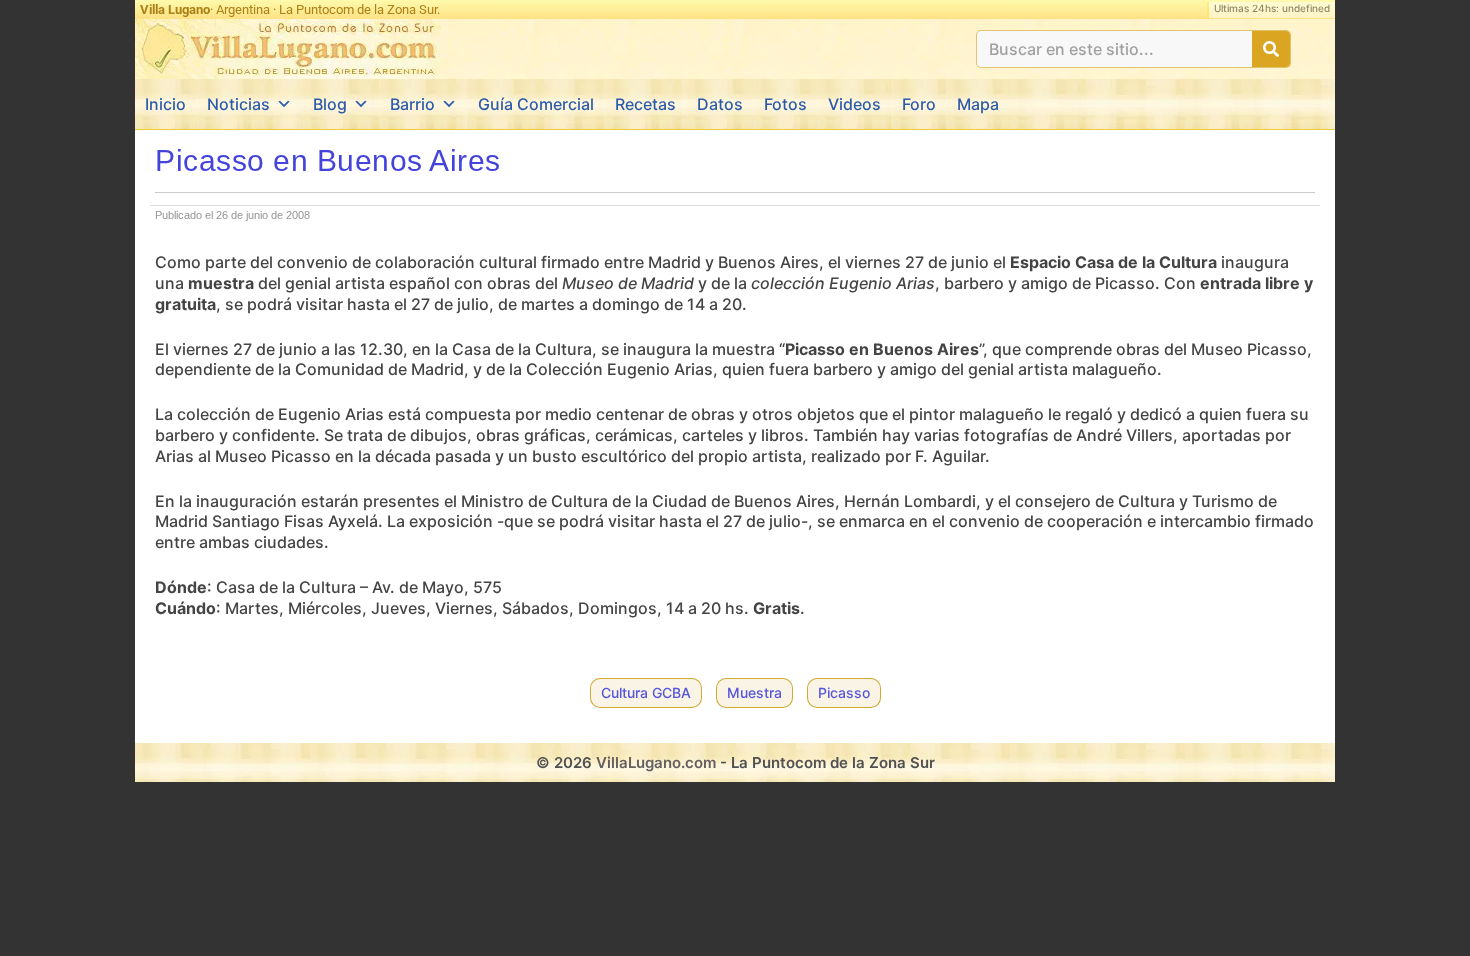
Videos (854, 104)
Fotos (785, 104)
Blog (330, 104)
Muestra (754, 692)
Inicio (165, 104)
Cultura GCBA (646, 692)
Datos (720, 104)
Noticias (238, 104)
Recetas (645, 104)
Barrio (412, 104)
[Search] (1271, 49)
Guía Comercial (536, 104)
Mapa (978, 104)
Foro (919, 104)
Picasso (844, 692)
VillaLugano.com (656, 762)
